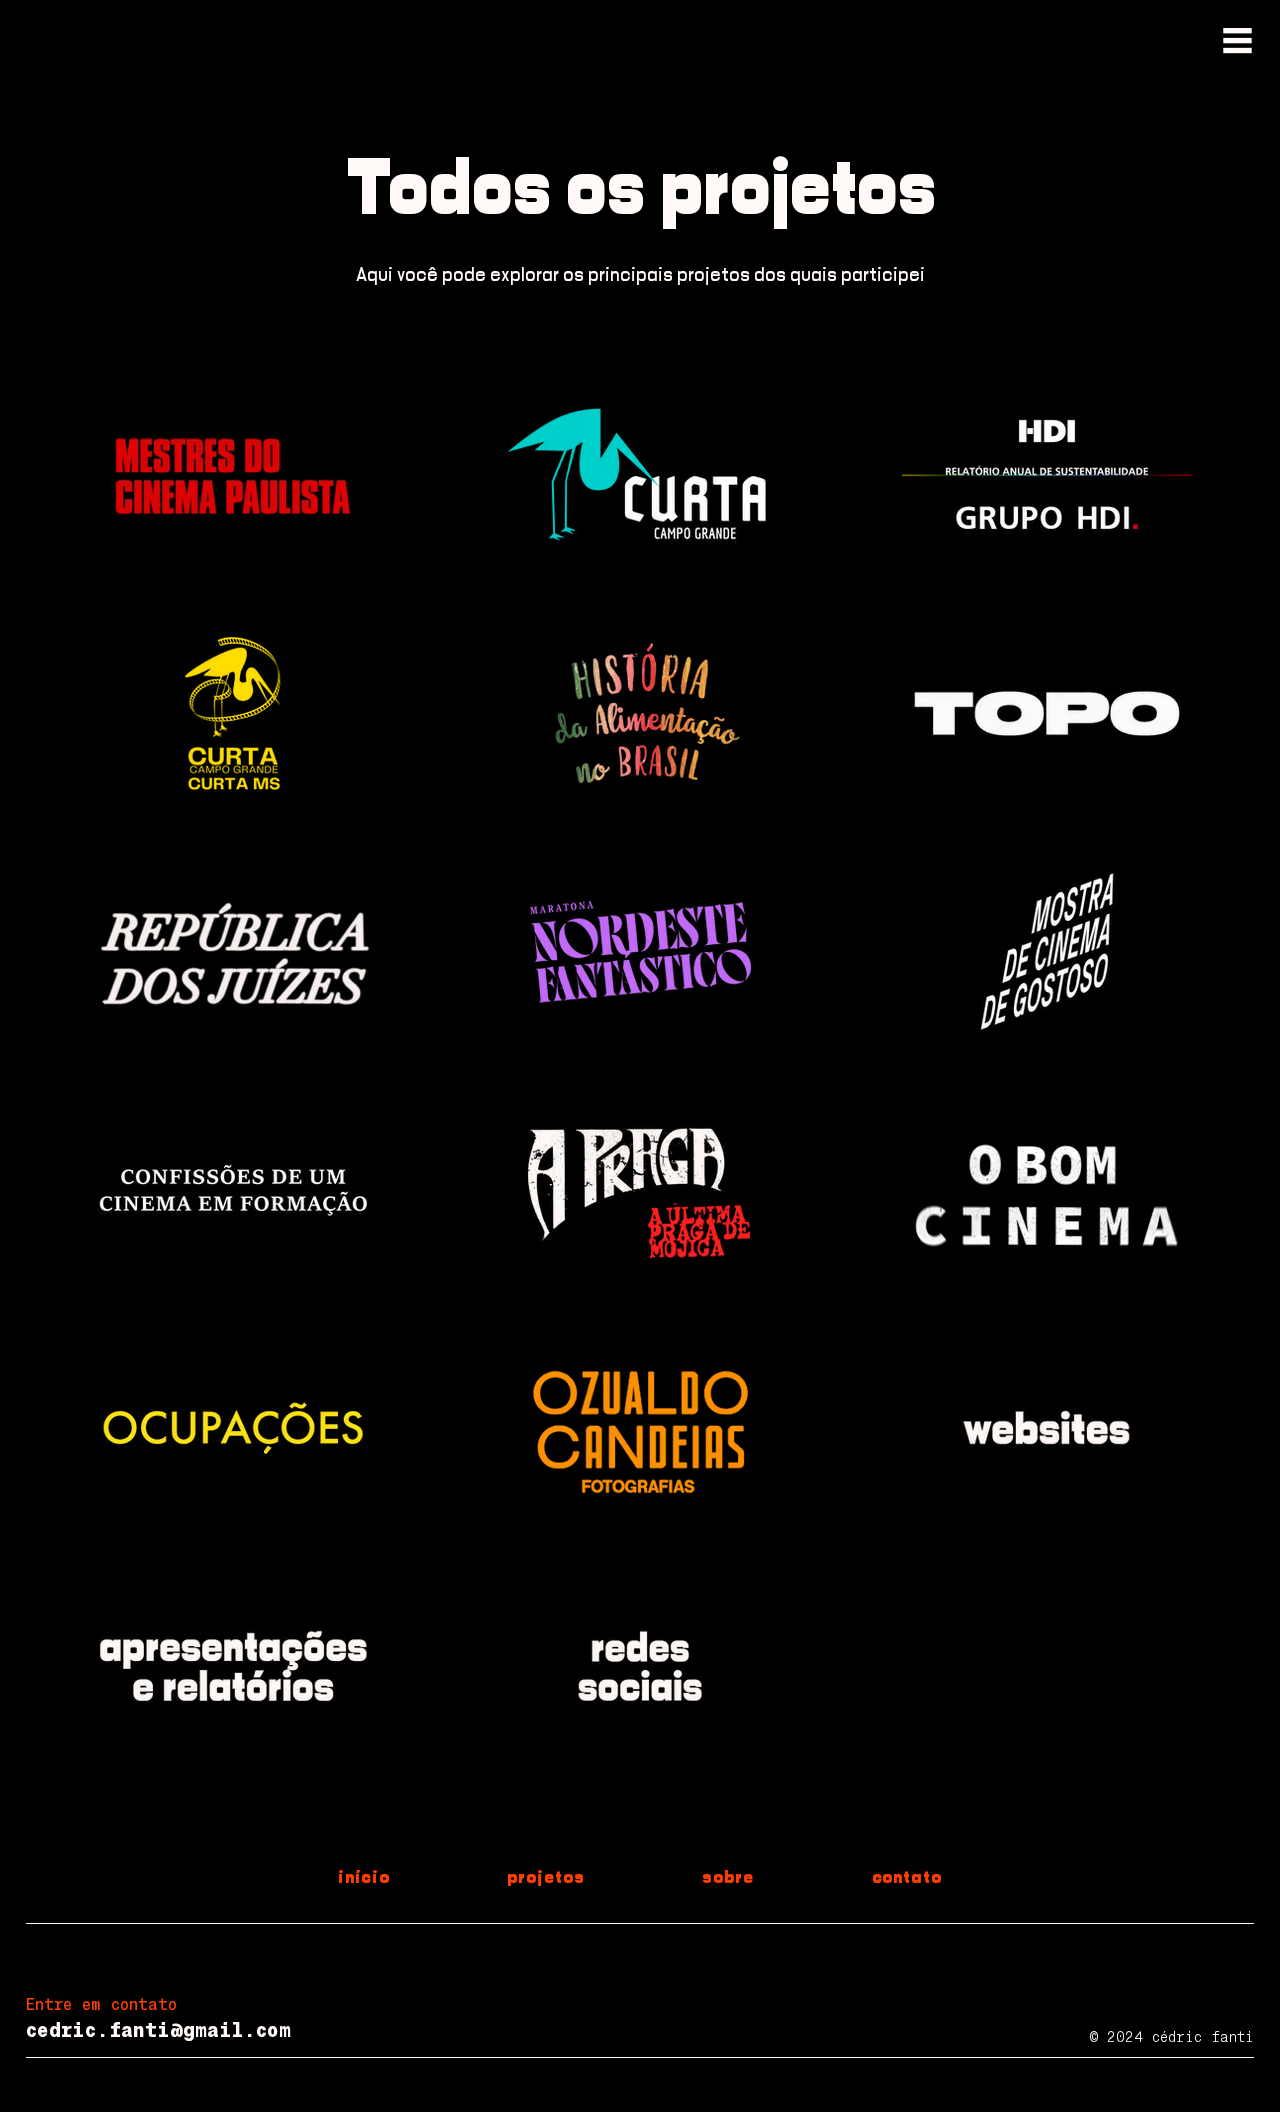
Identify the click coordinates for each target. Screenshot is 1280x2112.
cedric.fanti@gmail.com (158, 2030)
